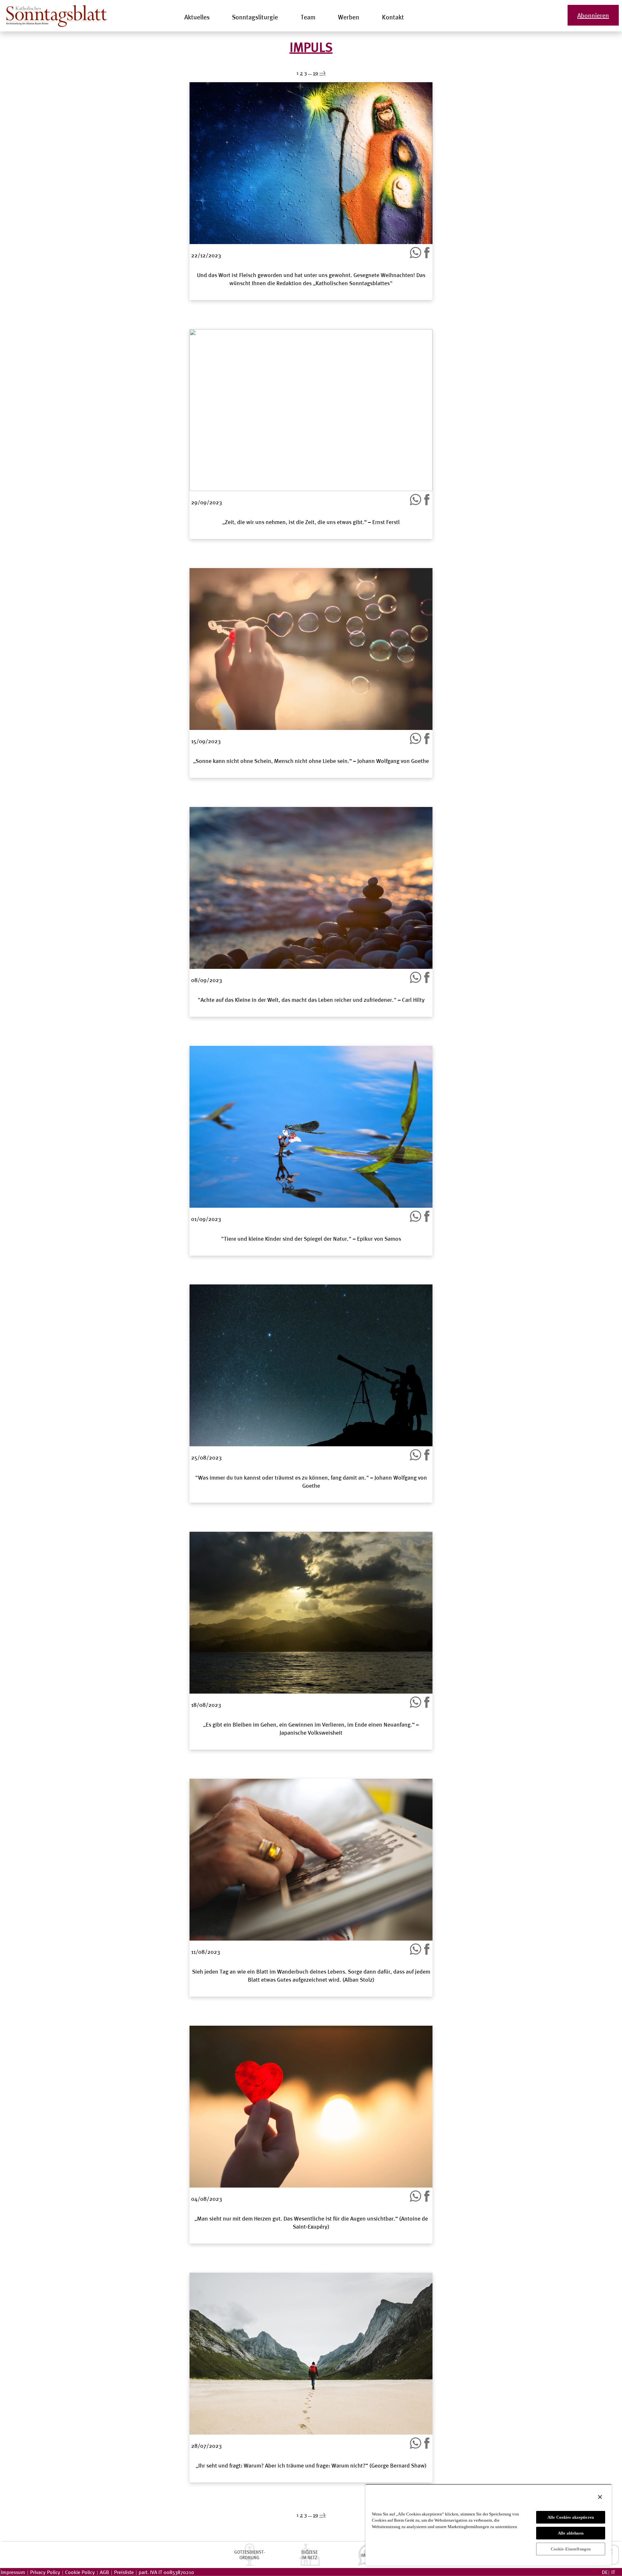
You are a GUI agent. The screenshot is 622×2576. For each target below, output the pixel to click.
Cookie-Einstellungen (571, 2549)
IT (613, 2572)
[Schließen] (600, 2497)
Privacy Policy (45, 2572)
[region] (489, 2525)
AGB (104, 2572)
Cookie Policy (80, 2572)
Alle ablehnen (571, 2533)
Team (308, 17)
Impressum (13, 2572)
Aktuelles (197, 17)
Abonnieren (593, 15)
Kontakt (393, 17)
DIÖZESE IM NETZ (310, 2555)
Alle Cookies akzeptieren (571, 2517)
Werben (349, 17)
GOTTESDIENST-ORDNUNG (250, 2555)
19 (316, 2515)
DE (605, 2572)
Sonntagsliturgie (255, 17)
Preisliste (124, 2572)
